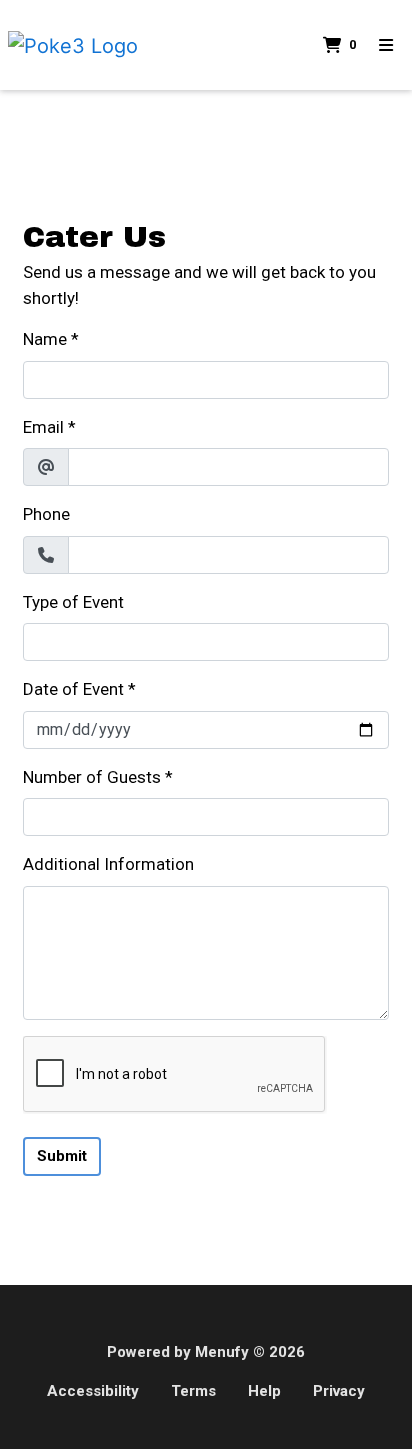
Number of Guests (92, 777)
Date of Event (73, 689)
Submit (62, 1156)
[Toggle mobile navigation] (386, 44)
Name (45, 339)
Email (43, 427)
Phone (46, 514)
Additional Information (108, 864)
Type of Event (73, 602)
